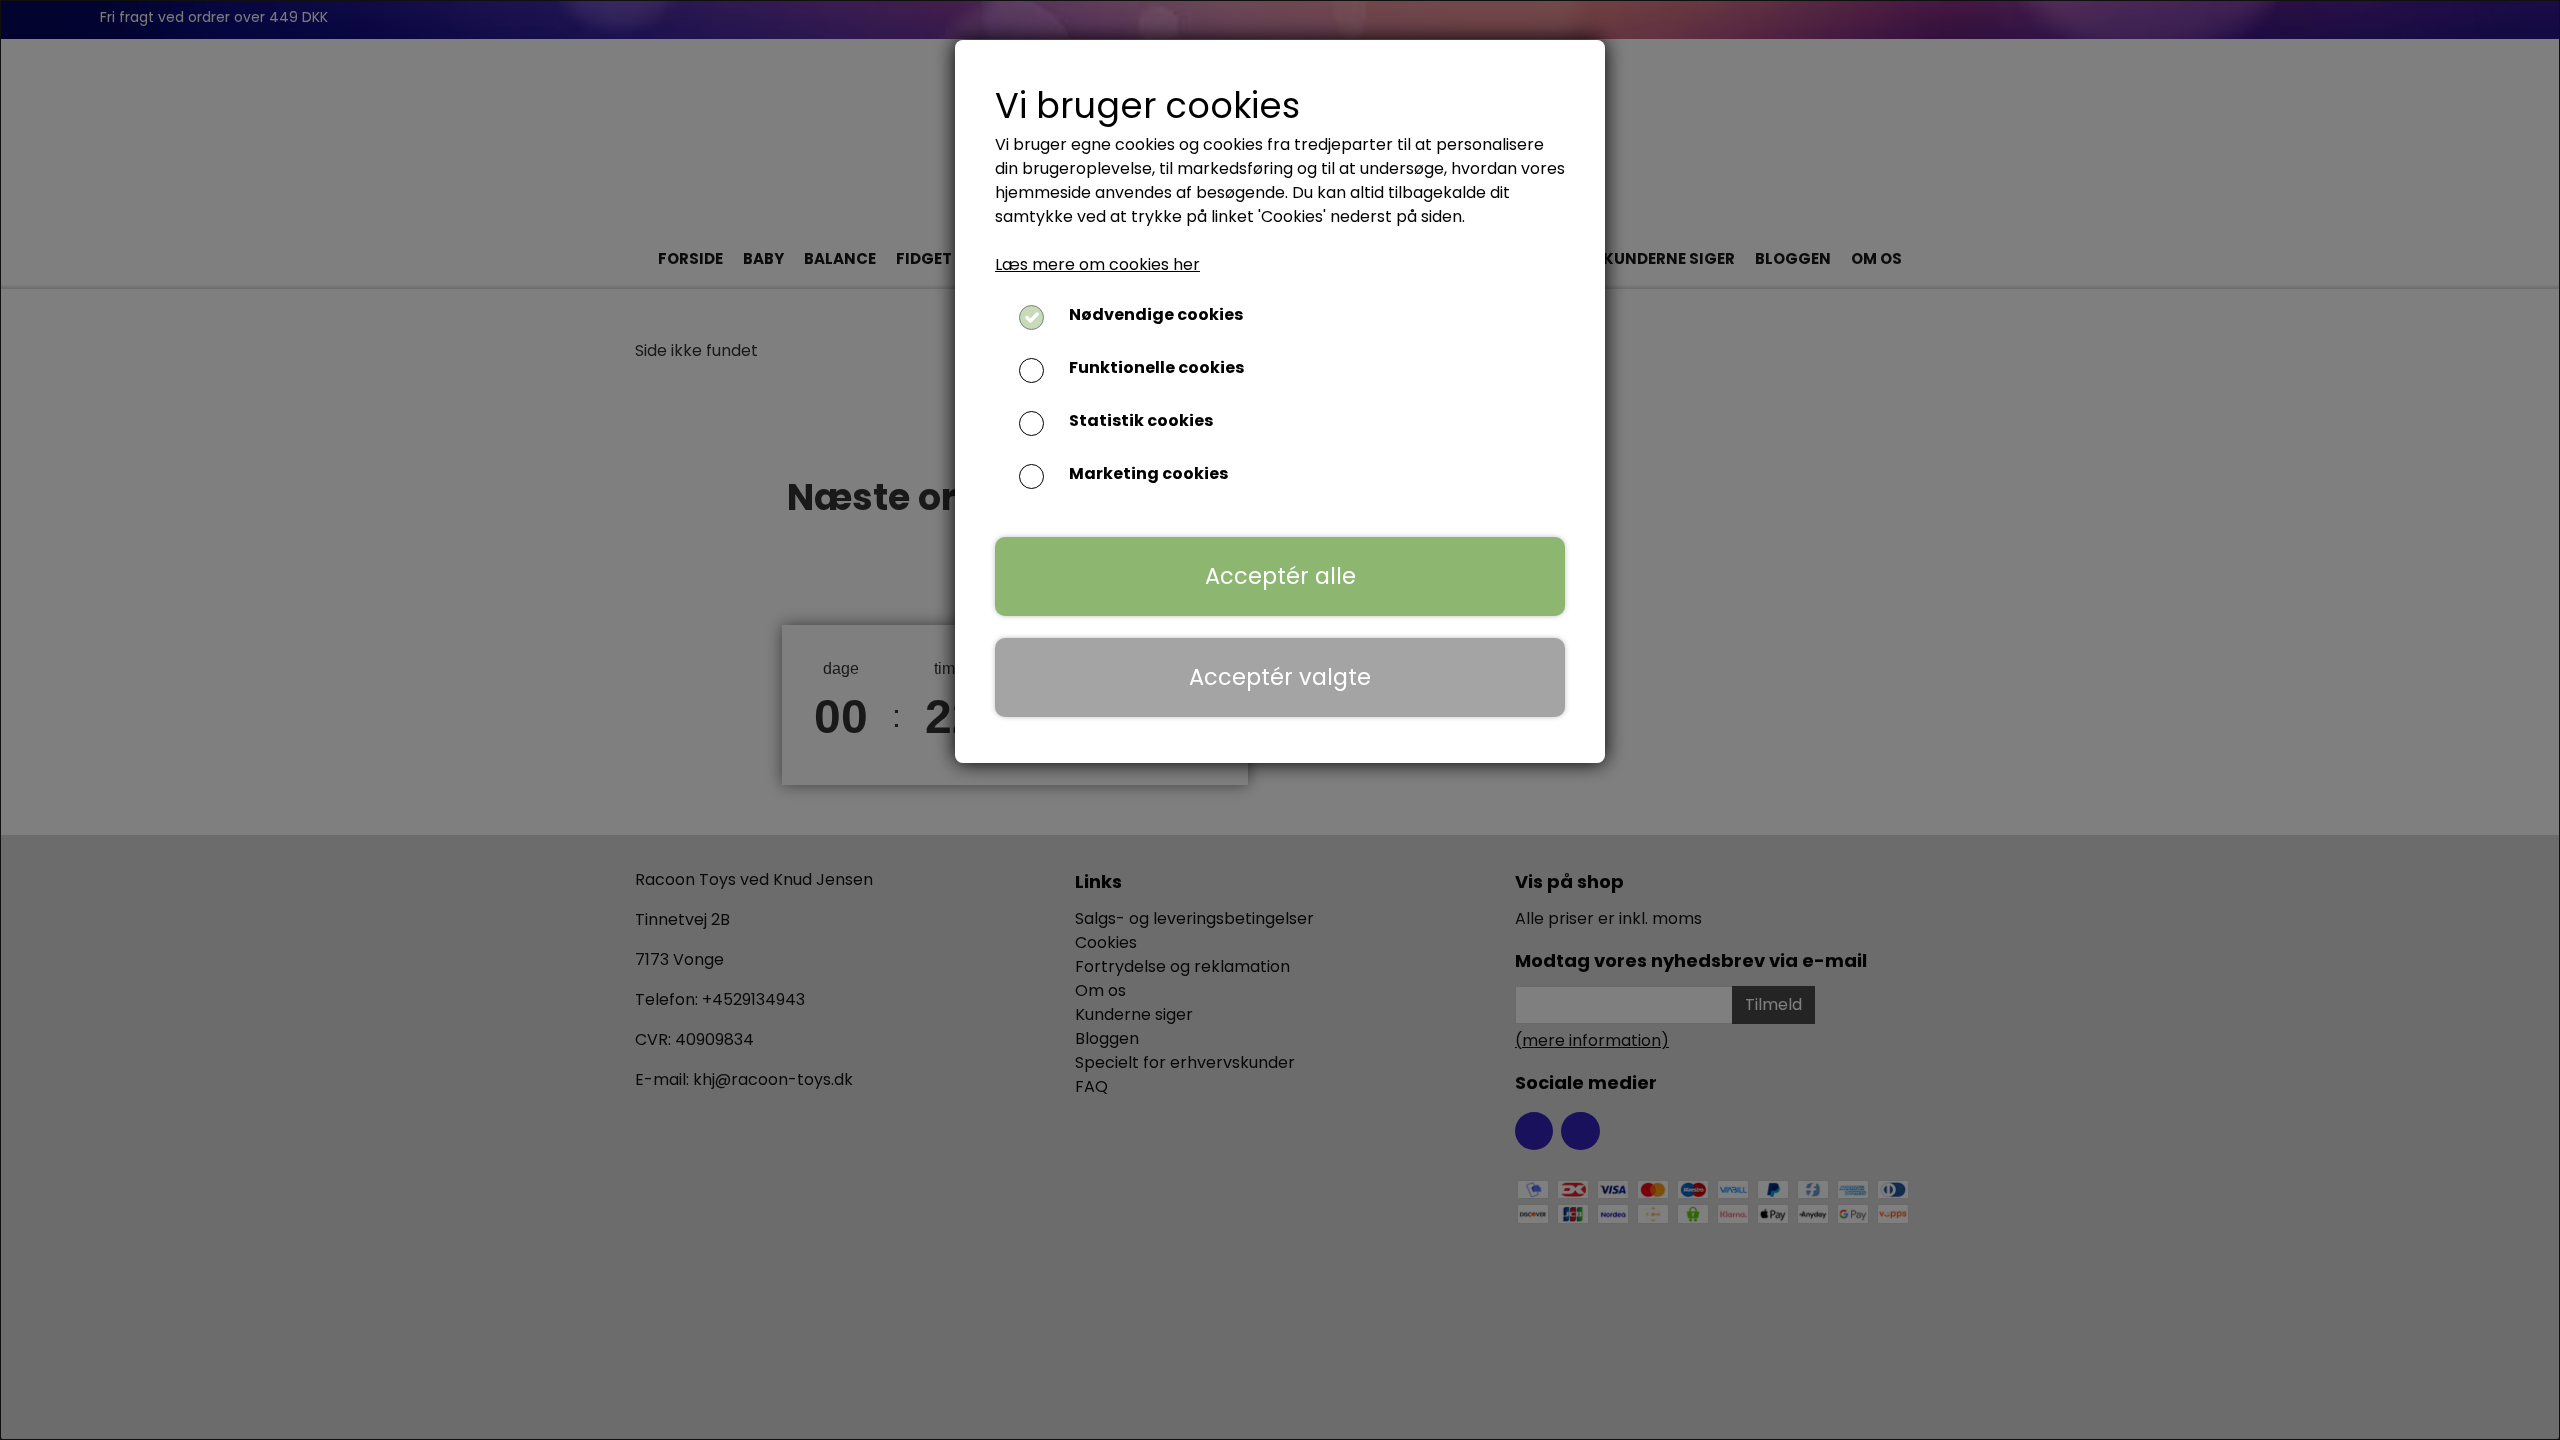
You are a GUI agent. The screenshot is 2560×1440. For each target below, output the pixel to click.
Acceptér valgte (1280, 677)
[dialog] (1280, 720)
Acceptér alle (1280, 576)
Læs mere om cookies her (1097, 264)
